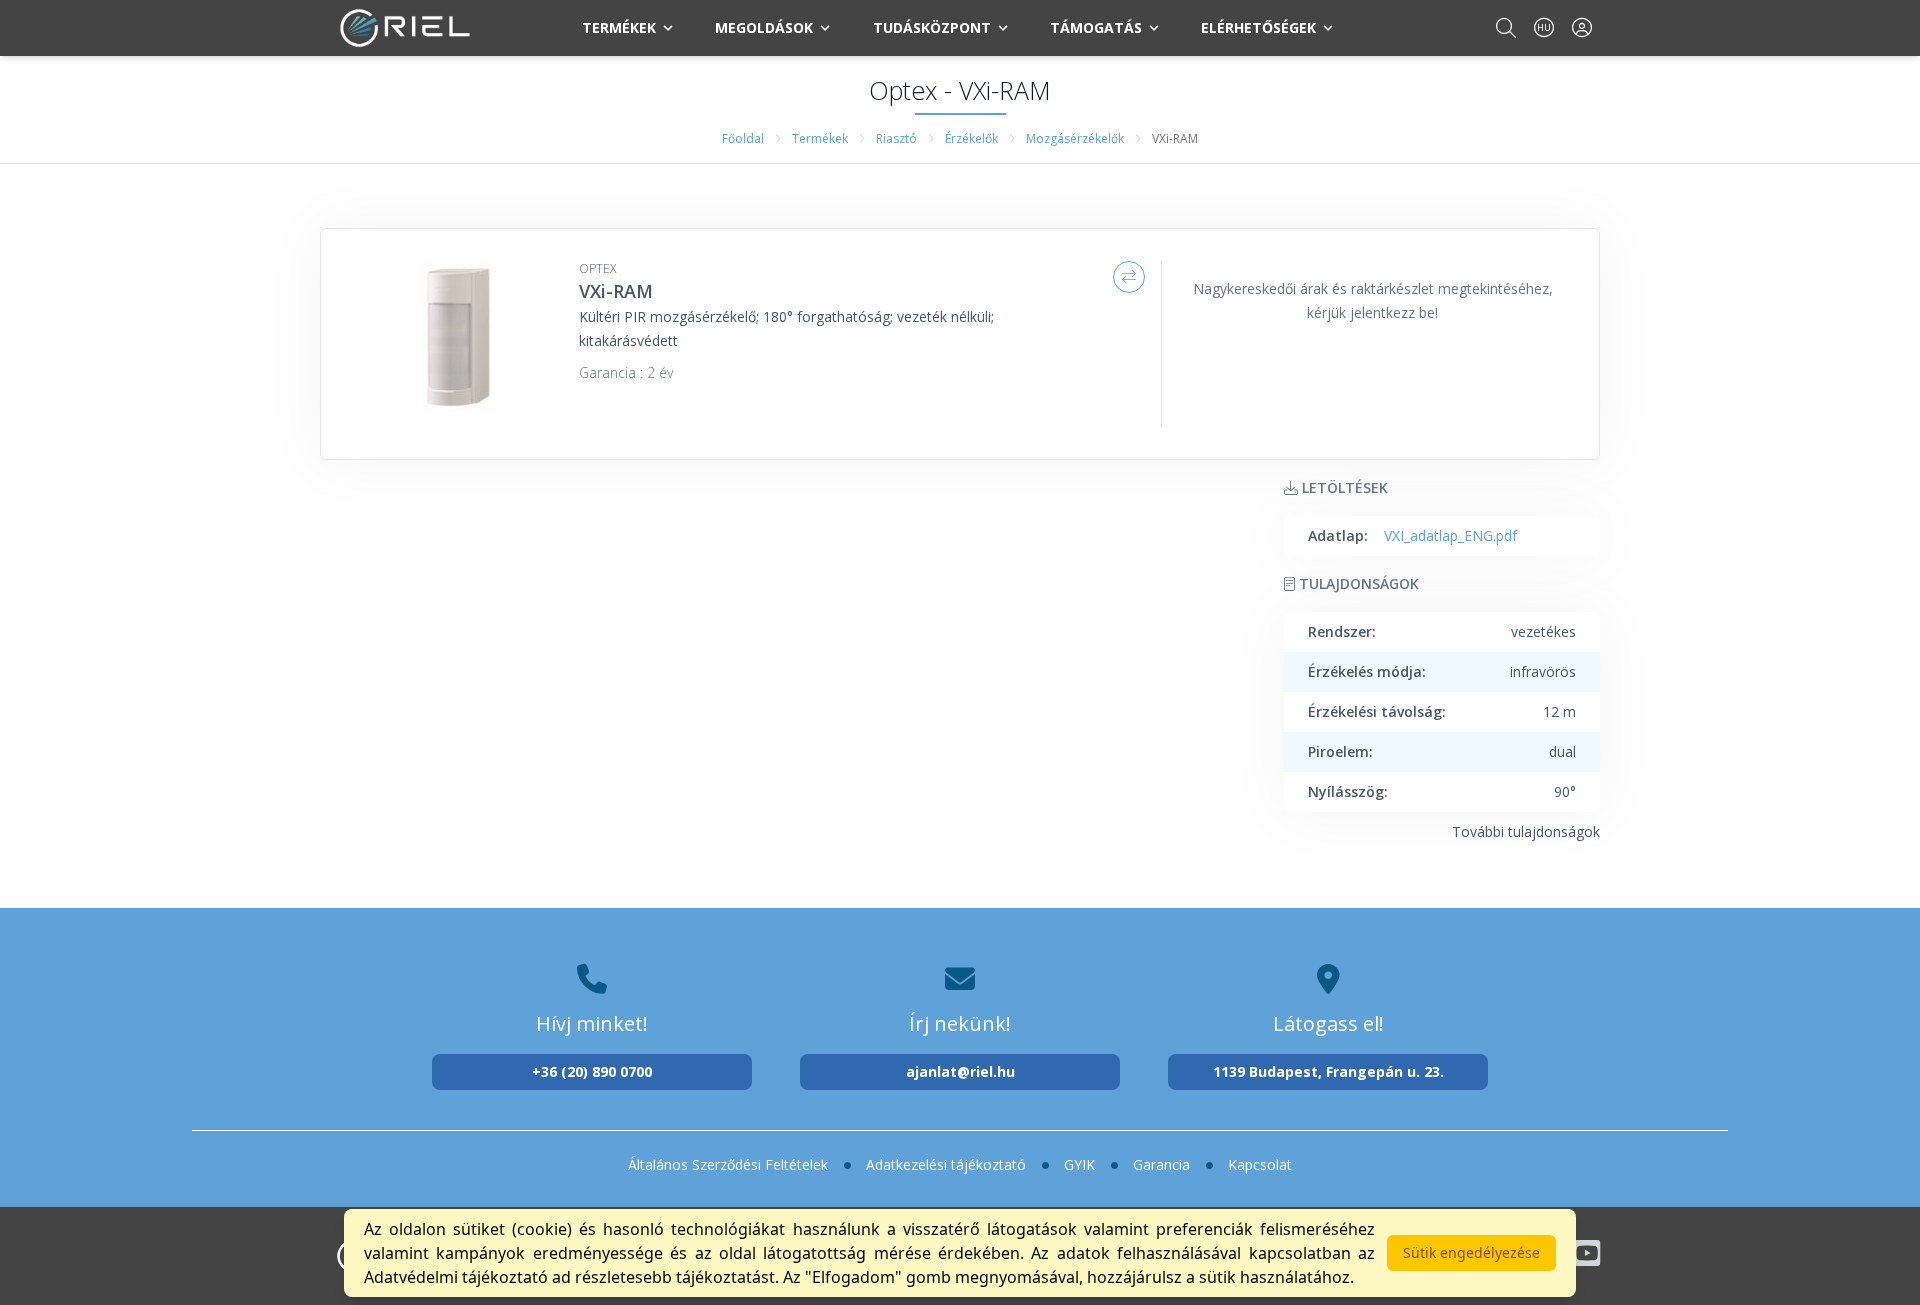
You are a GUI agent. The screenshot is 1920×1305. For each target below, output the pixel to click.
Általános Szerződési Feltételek (728, 1164)
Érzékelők (971, 138)
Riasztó (896, 138)
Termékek (619, 27)
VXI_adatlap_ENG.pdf (1450, 535)
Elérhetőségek (1258, 27)
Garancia (1161, 1164)
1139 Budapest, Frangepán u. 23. (1328, 1071)
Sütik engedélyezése (1471, 1252)
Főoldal (743, 138)
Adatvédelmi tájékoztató (456, 1277)
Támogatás (1096, 27)
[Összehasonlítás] (1129, 277)
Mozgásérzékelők (1075, 138)
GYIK (1079, 1164)
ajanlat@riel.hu (960, 1071)
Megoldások (764, 27)
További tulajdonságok (1526, 831)
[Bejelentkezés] (1582, 27)
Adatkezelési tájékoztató (946, 1164)
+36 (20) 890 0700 (592, 1071)
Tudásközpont (932, 27)
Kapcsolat (1260, 1164)
